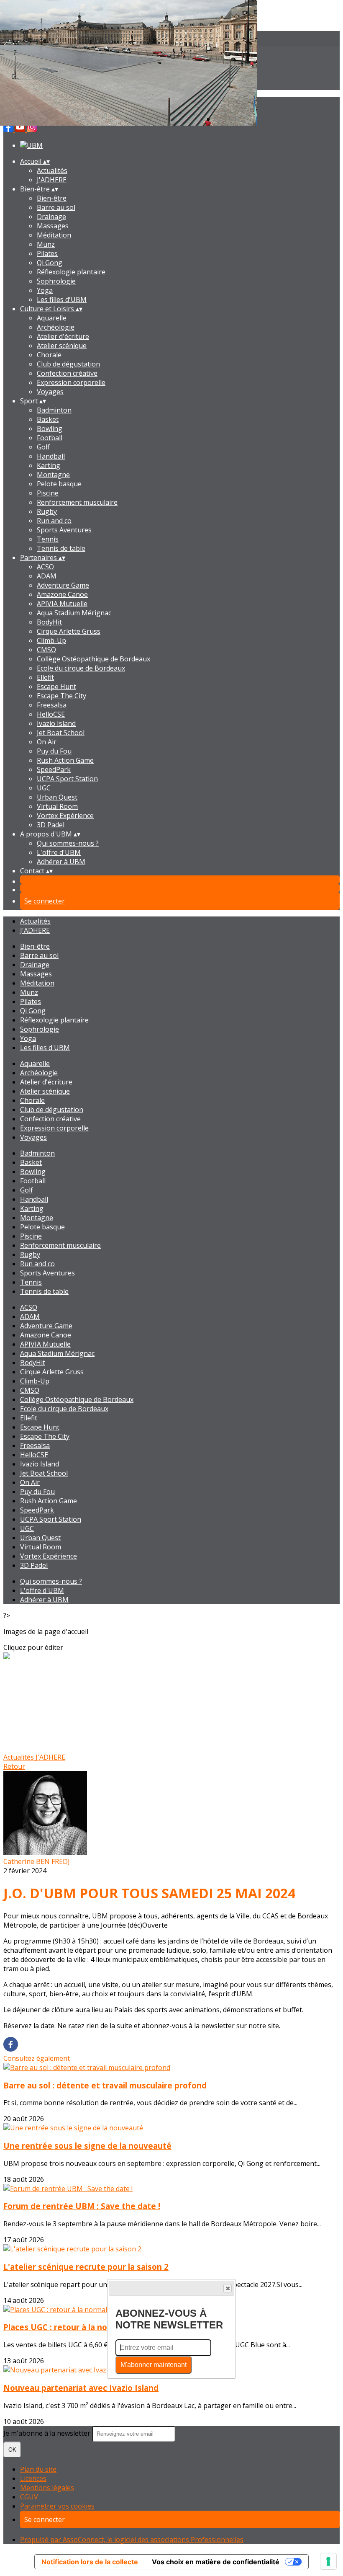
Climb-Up (51, 640)
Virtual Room (57, 806)
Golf (43, 447)
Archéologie (56, 327)
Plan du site (38, 2469)
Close (228, 2288)
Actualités (52, 170)
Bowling (50, 428)
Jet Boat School (61, 733)
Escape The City (61, 696)
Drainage (51, 217)
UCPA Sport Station (67, 779)
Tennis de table (61, 548)
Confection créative (67, 373)
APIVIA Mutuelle (62, 604)
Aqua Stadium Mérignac (74, 613)
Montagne (53, 475)
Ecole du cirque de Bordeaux (81, 668)
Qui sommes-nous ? (68, 843)
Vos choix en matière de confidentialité (216, 2562)
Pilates (47, 253)
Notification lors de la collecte (90, 2562)
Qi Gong (50, 263)
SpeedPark (54, 769)
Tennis (48, 539)
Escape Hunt (56, 687)
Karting (49, 465)
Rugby (47, 511)
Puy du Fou (54, 751)
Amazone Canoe (62, 594)
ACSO (45, 567)
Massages (53, 226)
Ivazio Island (56, 723)
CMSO (46, 650)
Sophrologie (56, 281)
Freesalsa (52, 705)
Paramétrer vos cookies (57, 2506)
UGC (44, 788)
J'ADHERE (52, 180)
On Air (47, 742)
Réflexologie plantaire (71, 272)
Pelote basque (59, 484)
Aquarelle (52, 318)
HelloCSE (51, 714)
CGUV (29, 2497)
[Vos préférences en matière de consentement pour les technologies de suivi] (328, 2561)
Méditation (54, 235)
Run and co (54, 521)
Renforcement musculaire (77, 502)
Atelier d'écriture (63, 336)
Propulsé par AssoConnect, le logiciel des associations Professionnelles (132, 2540)
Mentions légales (47, 2488)
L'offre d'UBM (59, 852)
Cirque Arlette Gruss (69, 631)
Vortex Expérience (65, 816)
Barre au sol (56, 207)
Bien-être (52, 198)
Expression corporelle (71, 382)
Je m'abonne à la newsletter (48, 2433)
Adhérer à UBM (61, 862)
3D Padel (51, 825)
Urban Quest (57, 797)
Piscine (48, 493)
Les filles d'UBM (62, 299)
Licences (33, 2478)
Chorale (49, 355)
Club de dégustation (68, 364)
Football (50, 438)
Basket (48, 419)
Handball (51, 456)
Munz (46, 244)
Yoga (45, 290)
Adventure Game (63, 585)
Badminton (54, 410)
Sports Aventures (64, 530)
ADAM (47, 576)
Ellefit (45, 677)
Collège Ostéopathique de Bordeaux (93, 659)
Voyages (50, 392)
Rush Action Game (65, 760)
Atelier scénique (62, 346)
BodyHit (49, 622)
